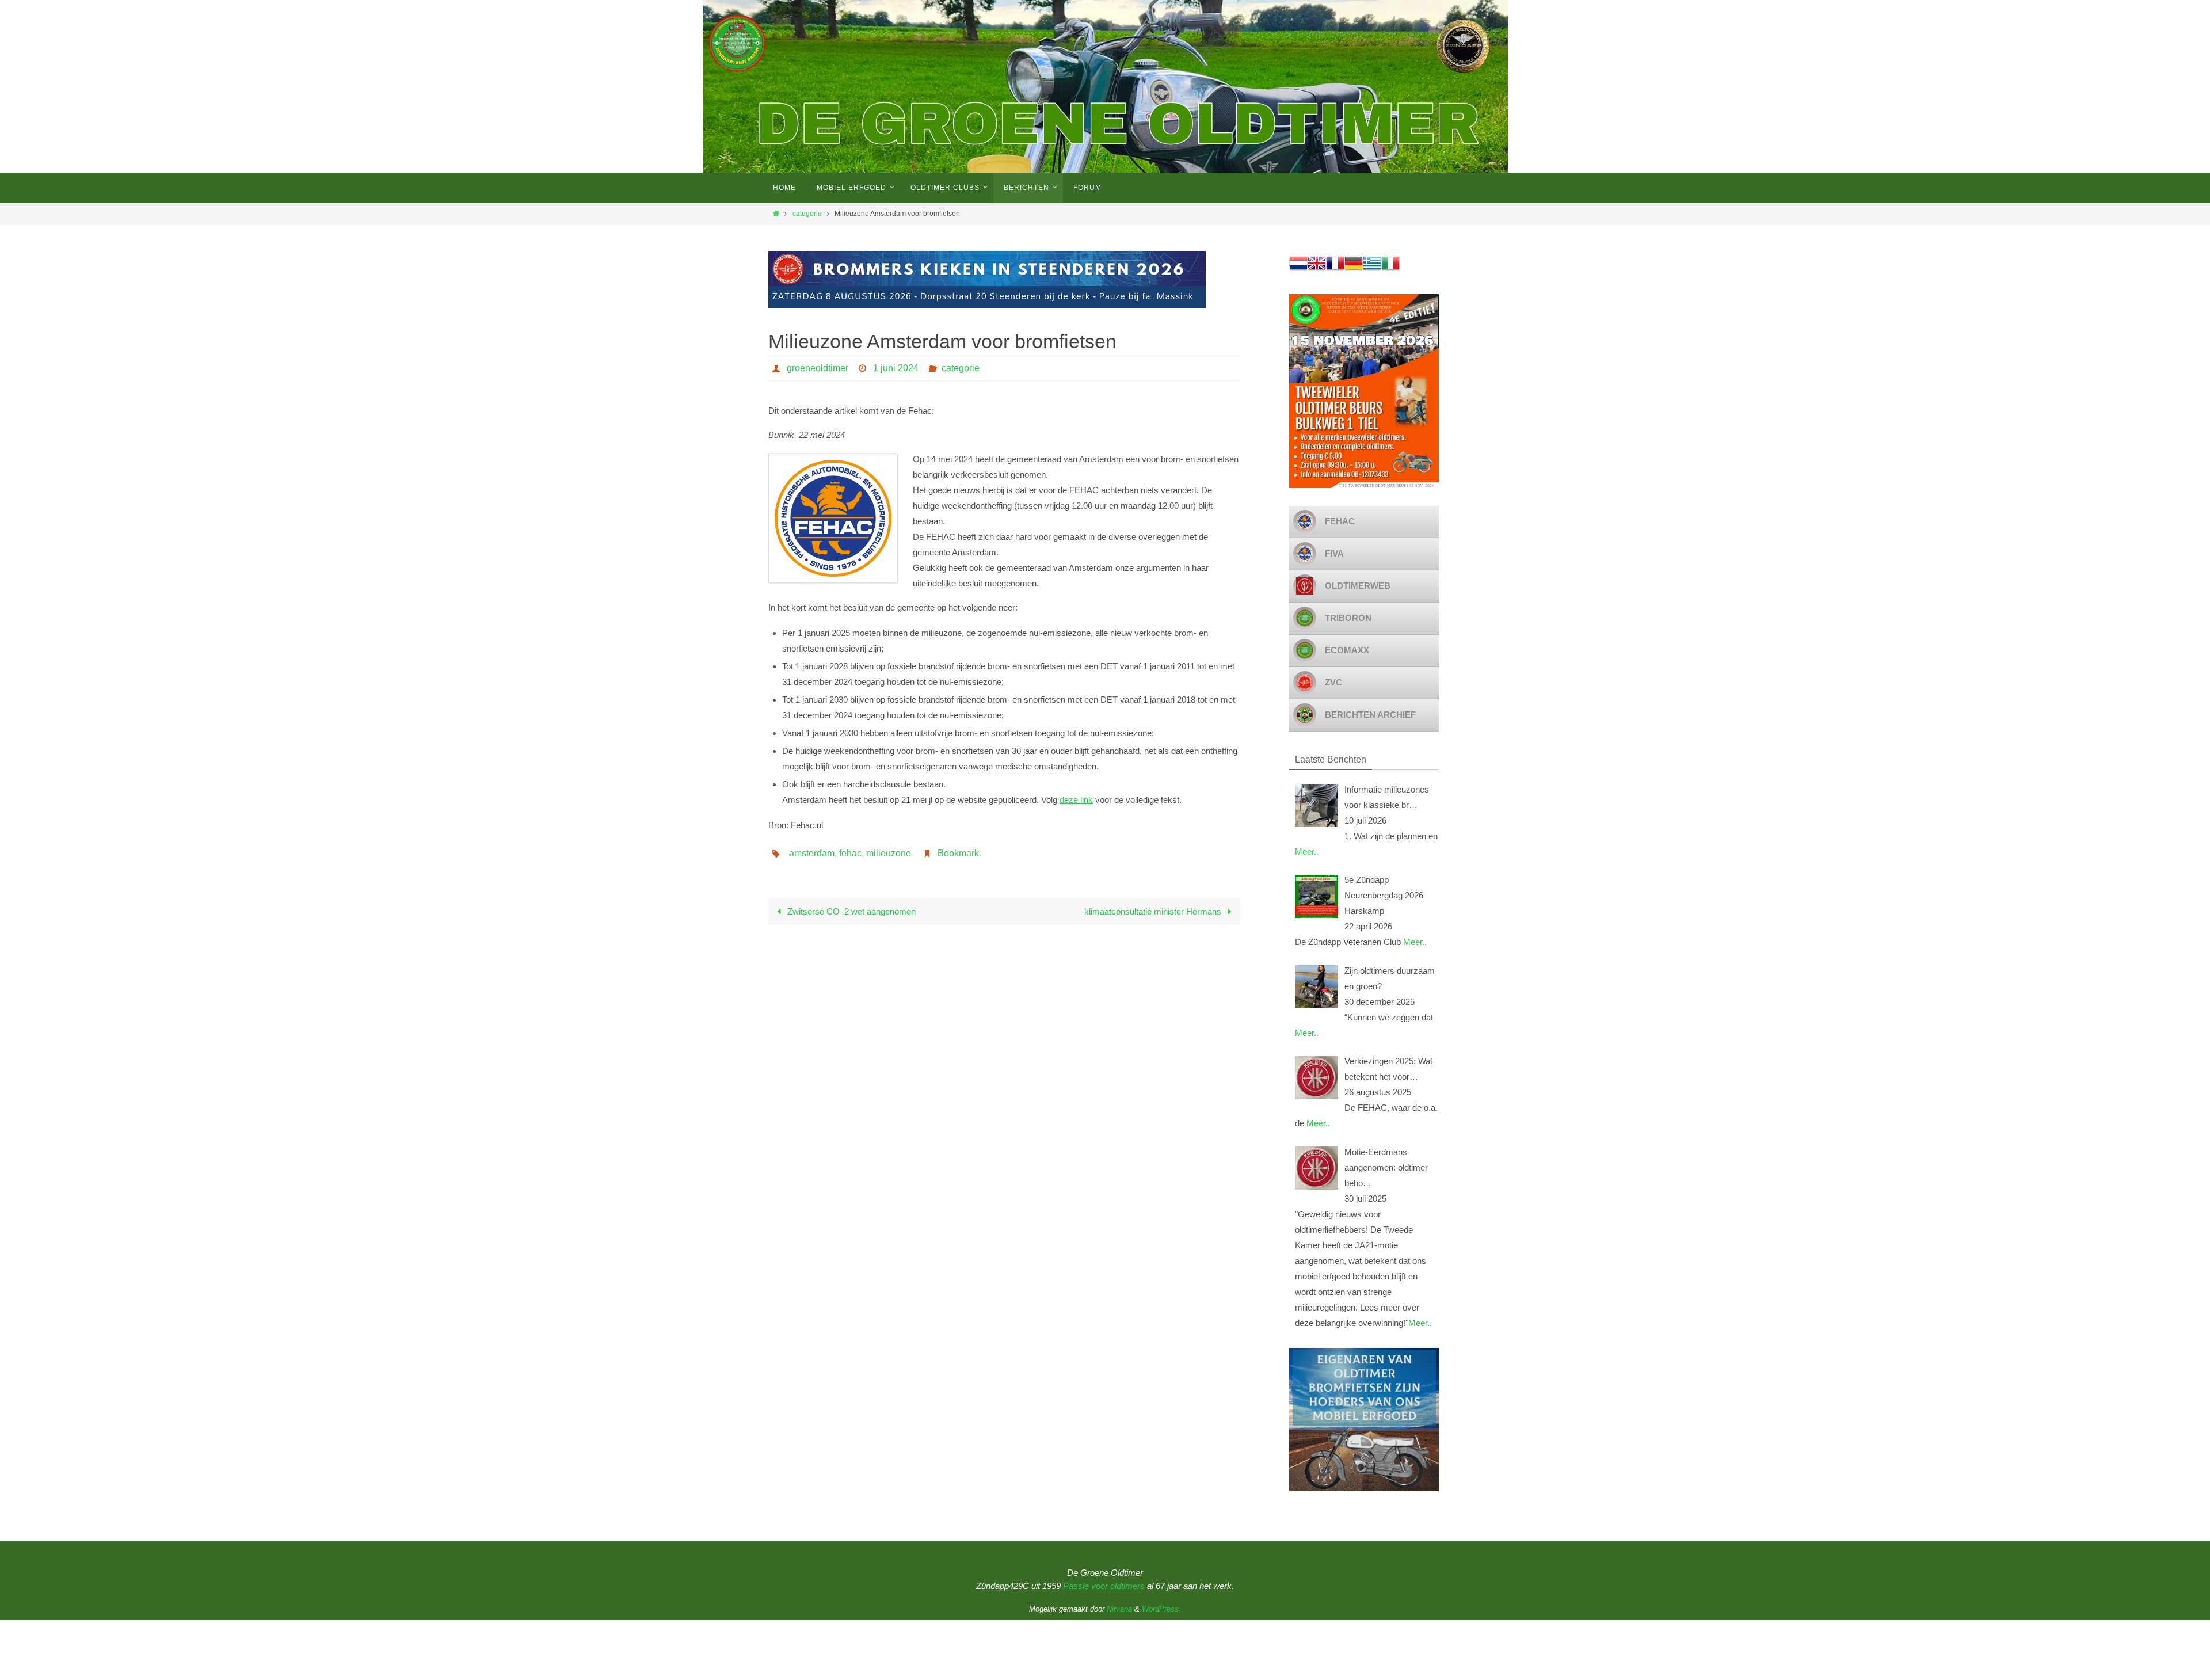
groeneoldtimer (818, 368)
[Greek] (1372, 269)
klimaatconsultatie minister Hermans (1154, 911)
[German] (1354, 269)
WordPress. (1161, 1609)
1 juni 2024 (896, 368)
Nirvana (1119, 1609)
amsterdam (812, 853)
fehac (850, 853)
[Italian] (1390, 269)
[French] (1335, 269)
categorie (807, 214)
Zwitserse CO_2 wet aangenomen (850, 911)
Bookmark (958, 853)
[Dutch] (1298, 269)
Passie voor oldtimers (1104, 1586)
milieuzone (889, 853)
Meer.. (1307, 852)
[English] (1317, 269)
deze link (1076, 800)
